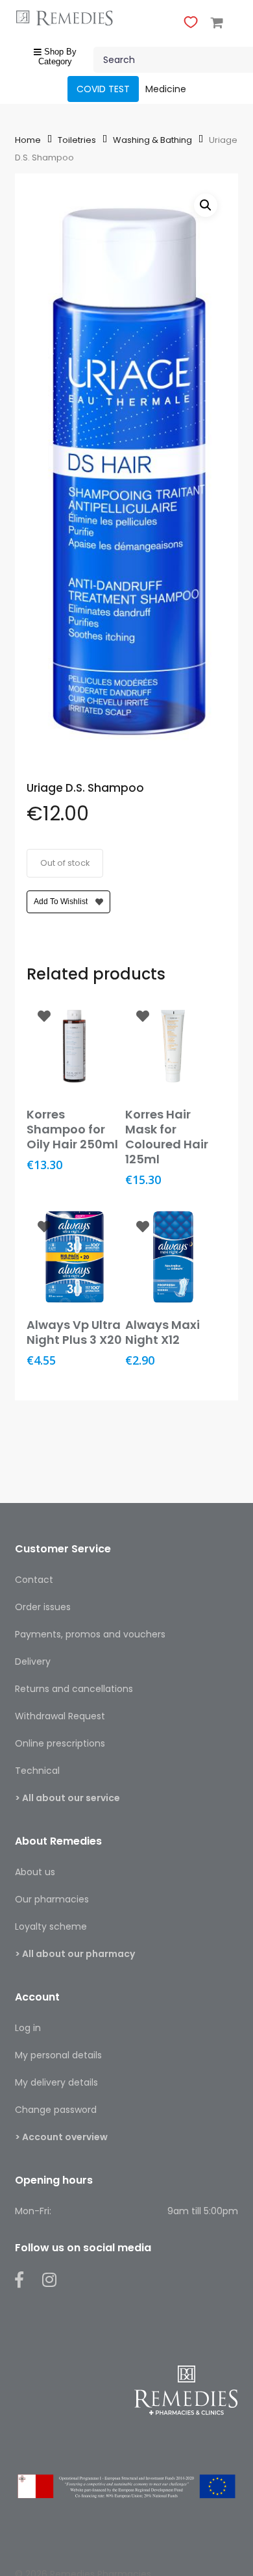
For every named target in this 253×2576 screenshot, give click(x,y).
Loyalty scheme (51, 1926)
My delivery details (56, 2082)
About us (35, 1872)
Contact (34, 1580)
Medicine (166, 89)
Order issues (43, 1607)
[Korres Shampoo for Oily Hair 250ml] (75, 1046)
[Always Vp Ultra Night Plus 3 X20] (75, 1257)
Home (28, 140)
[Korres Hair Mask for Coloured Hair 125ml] (173, 1046)
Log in (28, 2028)
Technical (37, 1771)
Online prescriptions (60, 1743)
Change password (56, 2110)
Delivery (33, 1661)
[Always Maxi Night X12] (173, 1257)
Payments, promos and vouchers (90, 1634)
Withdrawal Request (60, 1716)
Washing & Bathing (152, 140)
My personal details (58, 2055)
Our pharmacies (52, 1899)
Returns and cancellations (74, 1689)
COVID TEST (103, 89)
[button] (206, 205)
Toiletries (77, 140)
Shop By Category (57, 57)
